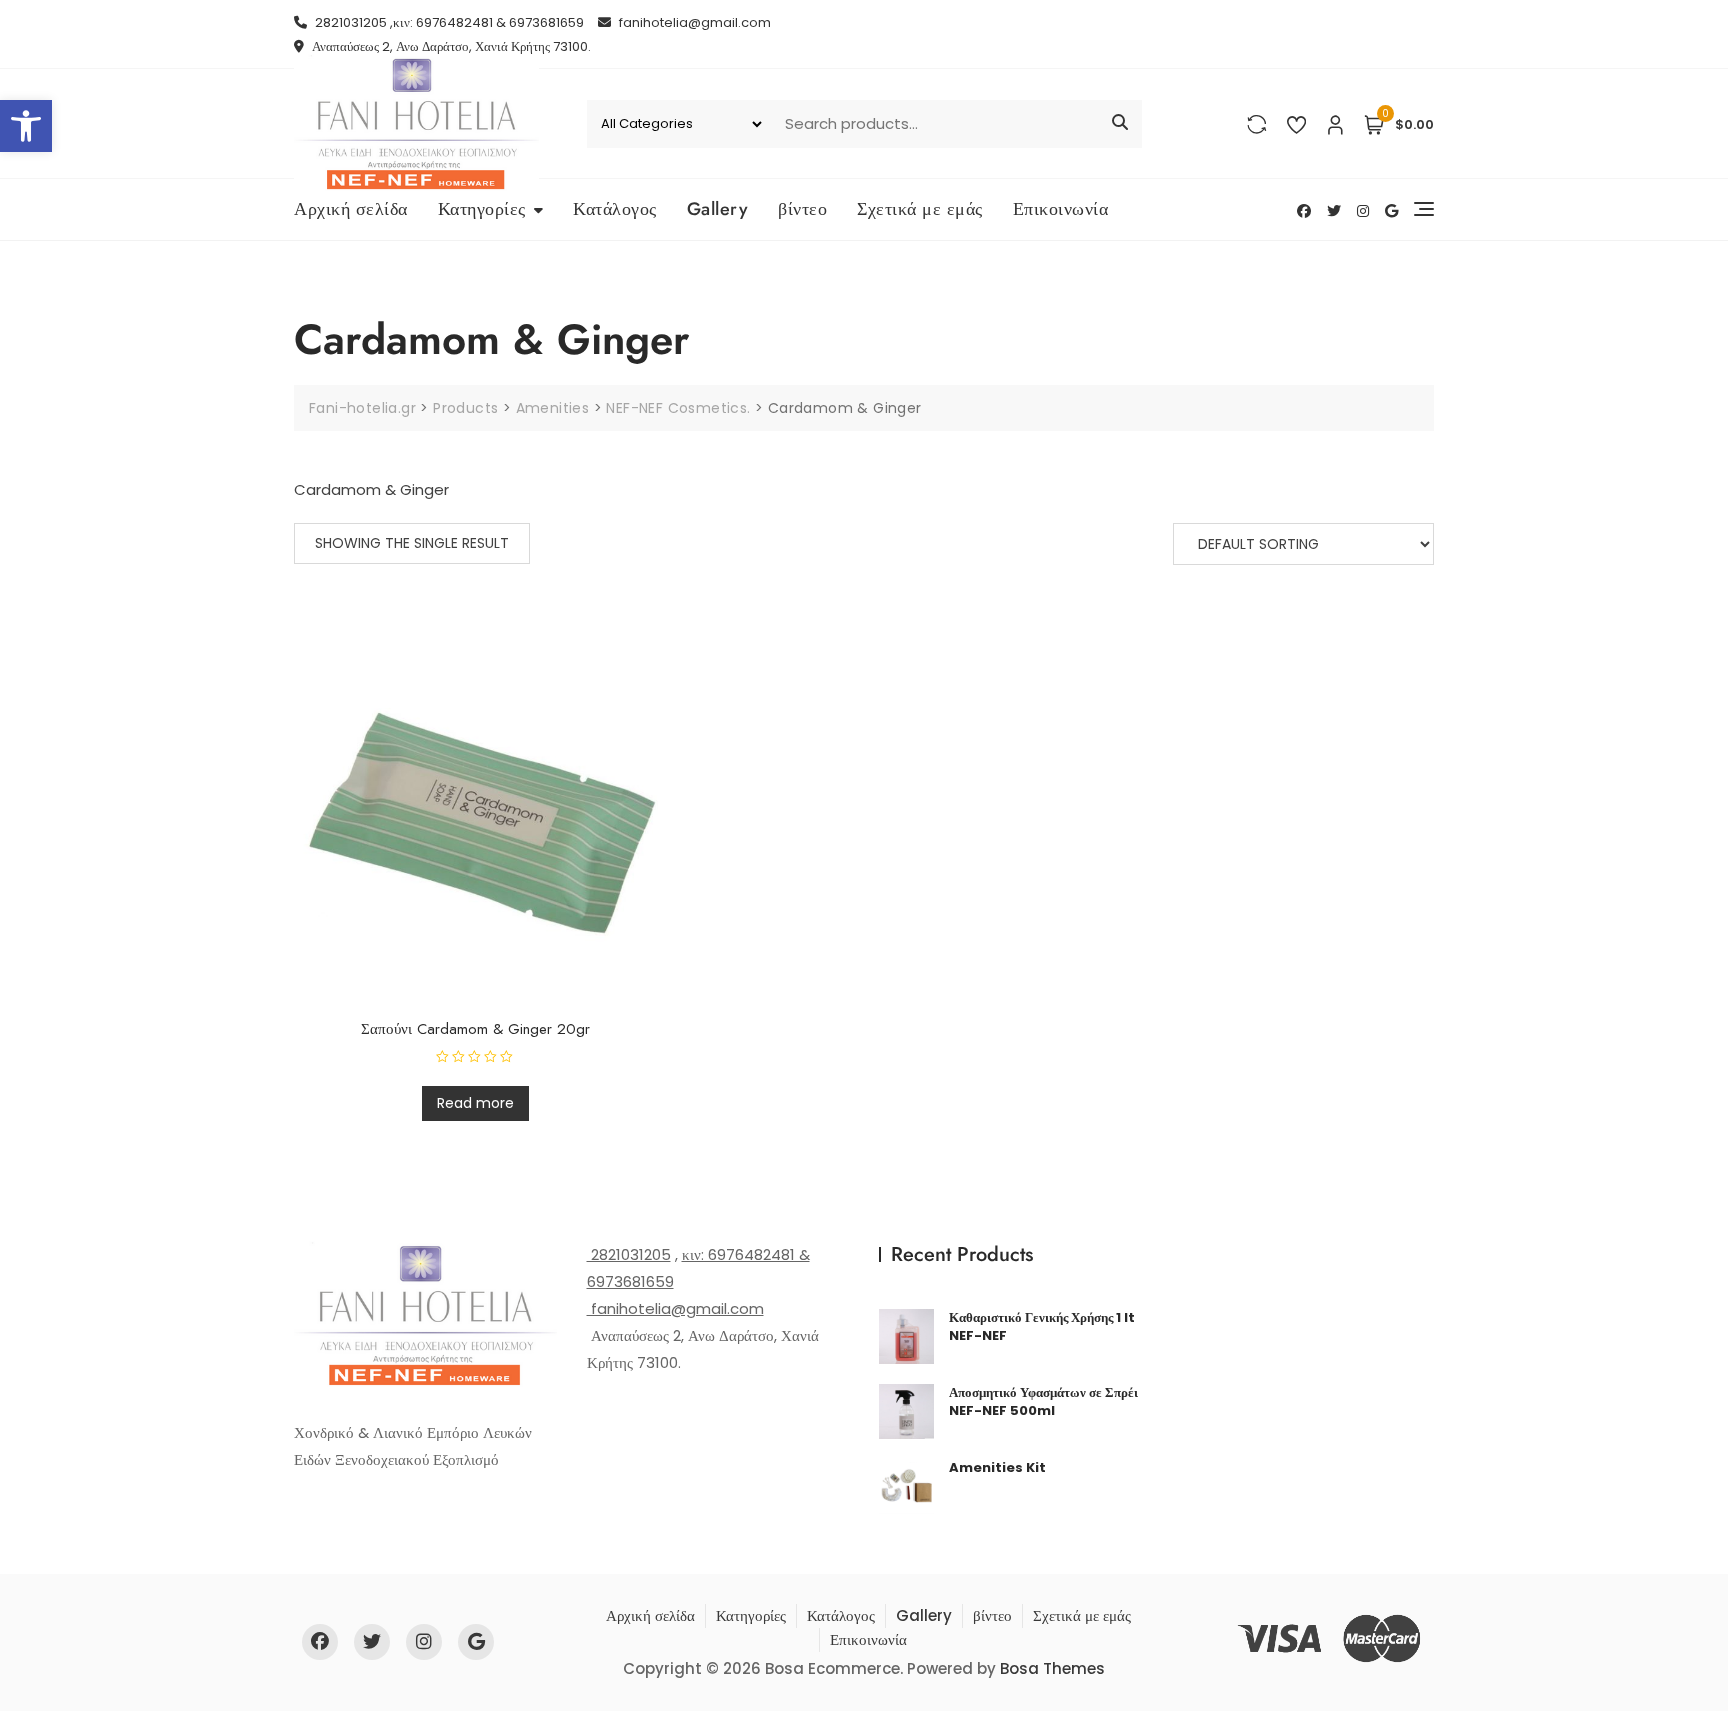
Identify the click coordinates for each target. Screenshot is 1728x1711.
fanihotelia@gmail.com (693, 22)
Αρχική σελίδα (351, 209)
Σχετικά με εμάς (920, 209)
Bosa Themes (1052, 1668)
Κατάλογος (615, 209)
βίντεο (802, 209)
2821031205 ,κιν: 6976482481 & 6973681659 (448, 22)
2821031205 (629, 1254)
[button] (26, 126)
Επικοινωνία (1061, 209)
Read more (475, 1103)
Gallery (718, 209)
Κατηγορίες (482, 209)
